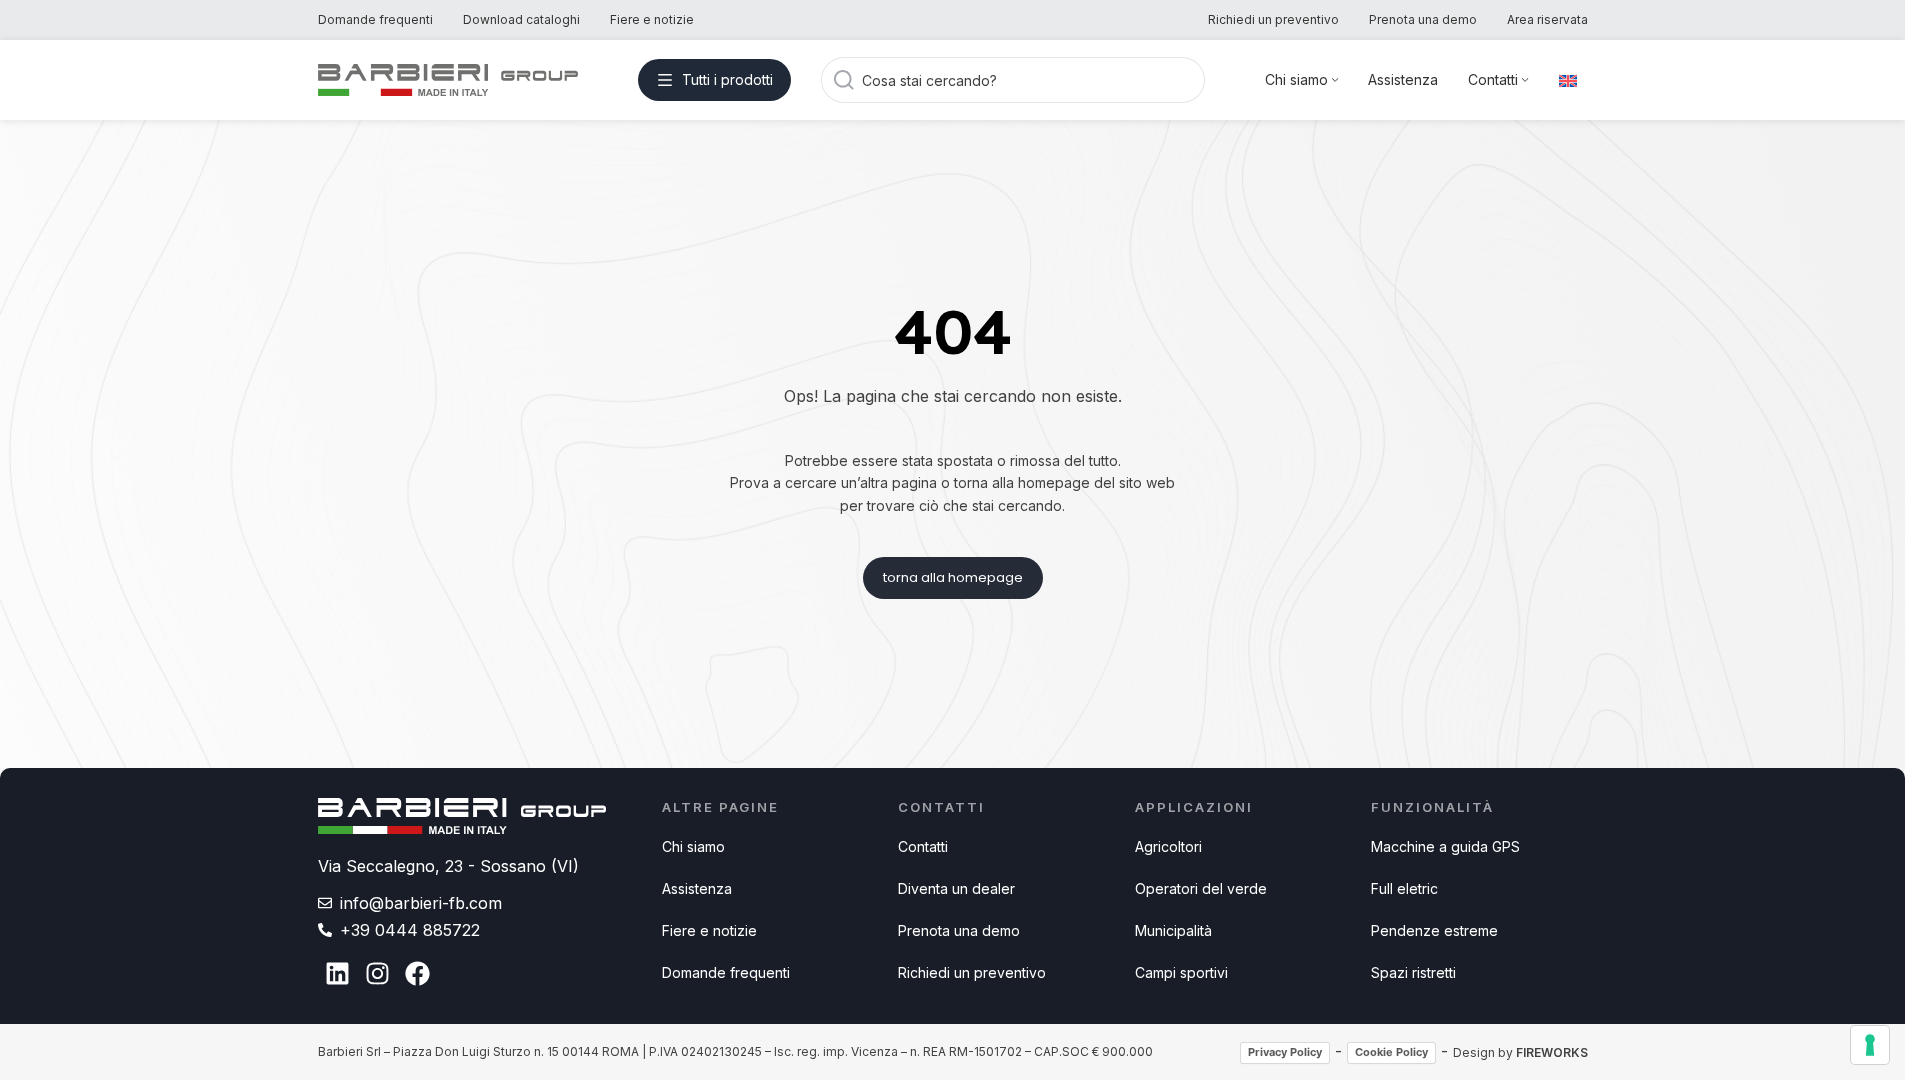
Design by (1520, 1052)
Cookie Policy (1391, 1052)
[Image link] (462, 815)
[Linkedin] (338, 974)
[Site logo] (448, 78)
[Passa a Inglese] (1568, 80)
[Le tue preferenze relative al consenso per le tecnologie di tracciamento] (1870, 1045)
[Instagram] (378, 974)
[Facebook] (418, 974)
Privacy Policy (1285, 1052)
